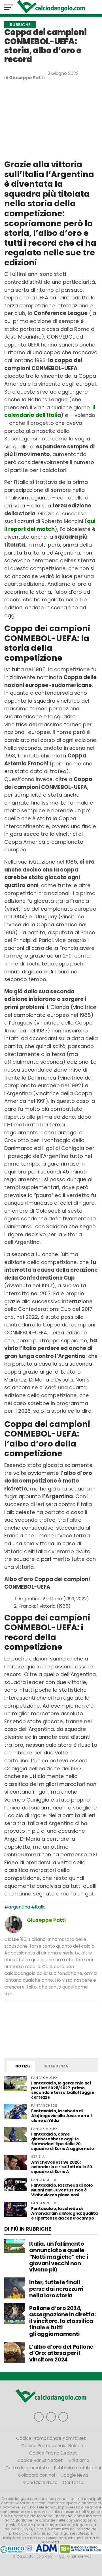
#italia (38, 1907)
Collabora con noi (36, 2475)
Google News (74, 2475)
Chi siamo (79, 2460)
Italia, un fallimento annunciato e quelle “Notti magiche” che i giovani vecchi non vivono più (59, 2257)
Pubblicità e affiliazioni (77, 2468)
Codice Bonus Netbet (40, 2460)
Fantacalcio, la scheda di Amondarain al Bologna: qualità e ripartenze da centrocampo (64, 2213)
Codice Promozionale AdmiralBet (51, 2438)
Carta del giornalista (27, 2468)
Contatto (73, 2482)
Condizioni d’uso (40, 2482)
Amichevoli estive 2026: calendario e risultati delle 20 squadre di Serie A (62, 2167)
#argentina (17, 1907)
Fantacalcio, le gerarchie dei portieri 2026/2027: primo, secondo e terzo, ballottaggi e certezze (63, 2090)
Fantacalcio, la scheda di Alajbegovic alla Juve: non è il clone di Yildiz (62, 2116)
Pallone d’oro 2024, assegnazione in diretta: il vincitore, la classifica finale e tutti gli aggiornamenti (62, 2321)
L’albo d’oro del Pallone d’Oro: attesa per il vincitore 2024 (61, 2353)
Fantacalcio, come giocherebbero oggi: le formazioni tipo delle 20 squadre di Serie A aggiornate (63, 2141)
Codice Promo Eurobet (53, 2453)
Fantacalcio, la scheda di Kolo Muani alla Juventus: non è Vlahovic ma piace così (62, 2190)
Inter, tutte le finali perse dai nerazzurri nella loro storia (56, 2289)
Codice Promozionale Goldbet (53, 2446)
